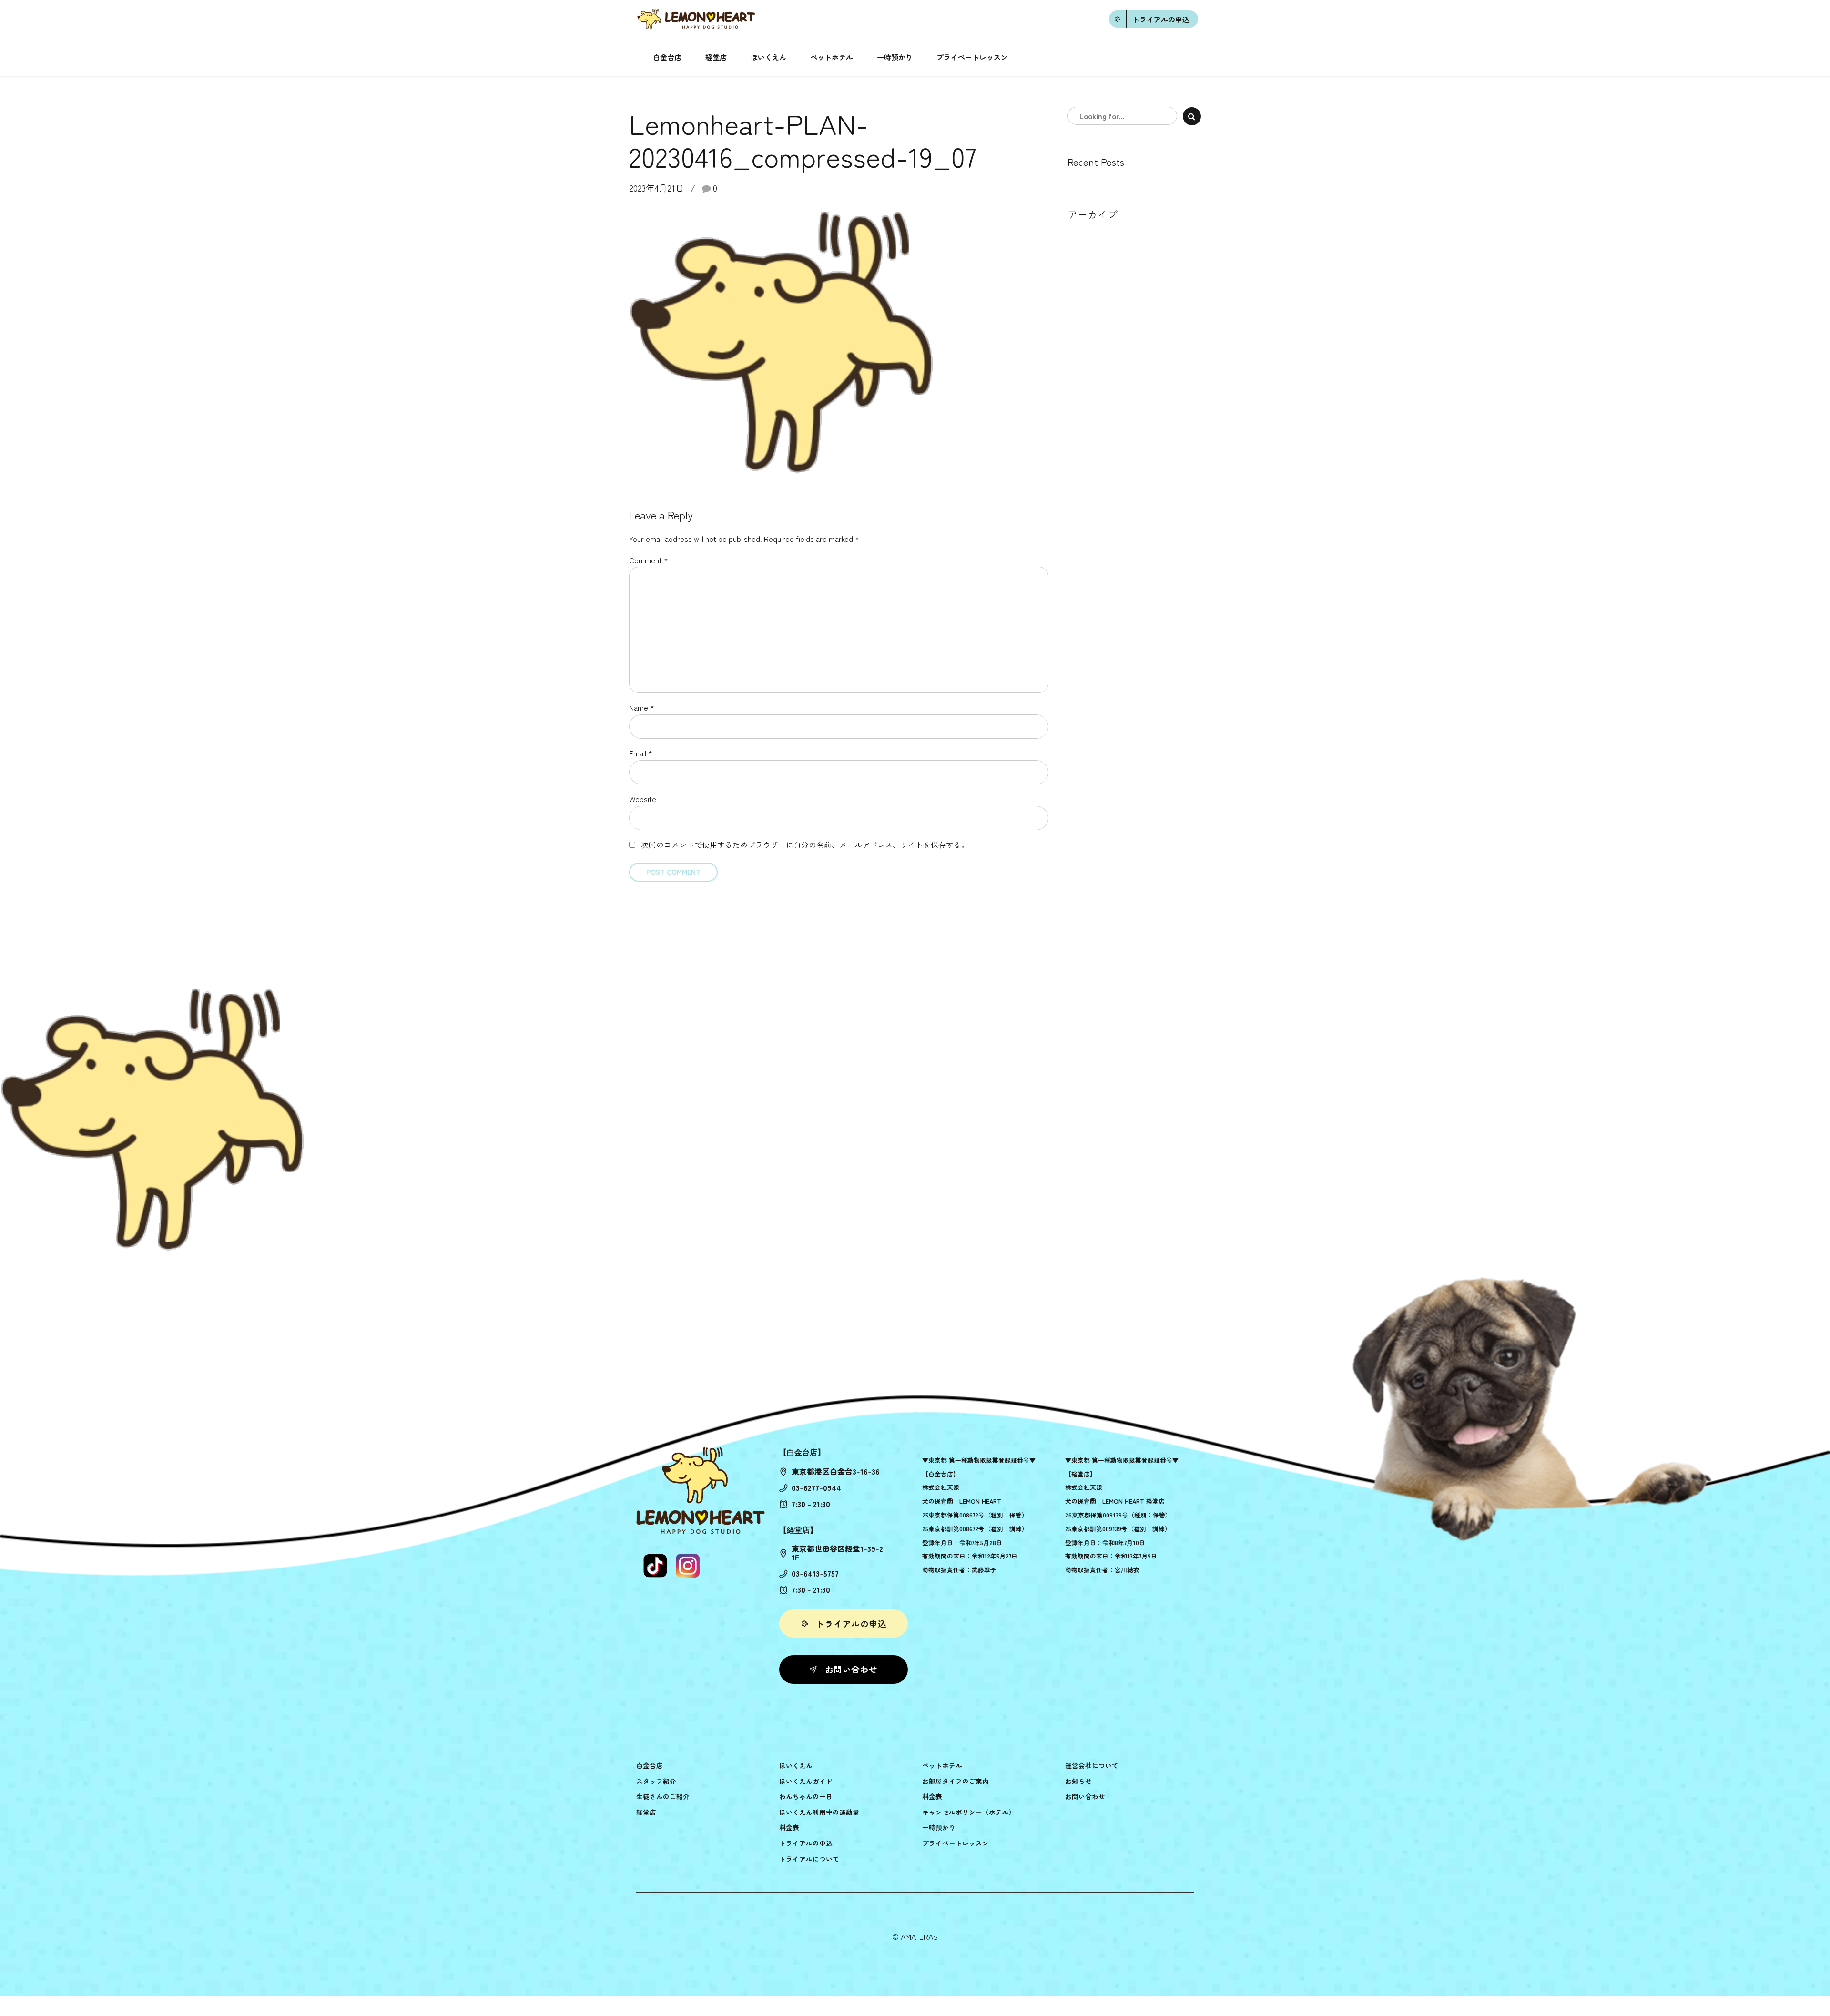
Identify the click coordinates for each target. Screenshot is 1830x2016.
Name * (642, 707)
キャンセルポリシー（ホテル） (969, 1812)
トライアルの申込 (806, 1843)
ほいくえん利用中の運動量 (819, 1812)
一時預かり (895, 57)
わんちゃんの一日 (806, 1796)
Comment (649, 560)
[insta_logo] (688, 1566)
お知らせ (1078, 1781)
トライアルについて (809, 1859)
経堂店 (716, 57)
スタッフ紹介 (656, 1781)
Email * (641, 753)
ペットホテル (832, 57)
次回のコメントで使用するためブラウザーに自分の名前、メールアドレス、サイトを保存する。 (805, 845)
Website (643, 799)
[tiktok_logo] (655, 1566)
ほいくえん (768, 57)
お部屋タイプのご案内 (956, 1781)
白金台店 (667, 57)
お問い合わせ (1085, 1796)
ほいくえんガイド (806, 1781)
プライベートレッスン (972, 57)
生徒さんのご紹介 (663, 1796)
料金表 (789, 1827)
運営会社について (1092, 1765)
